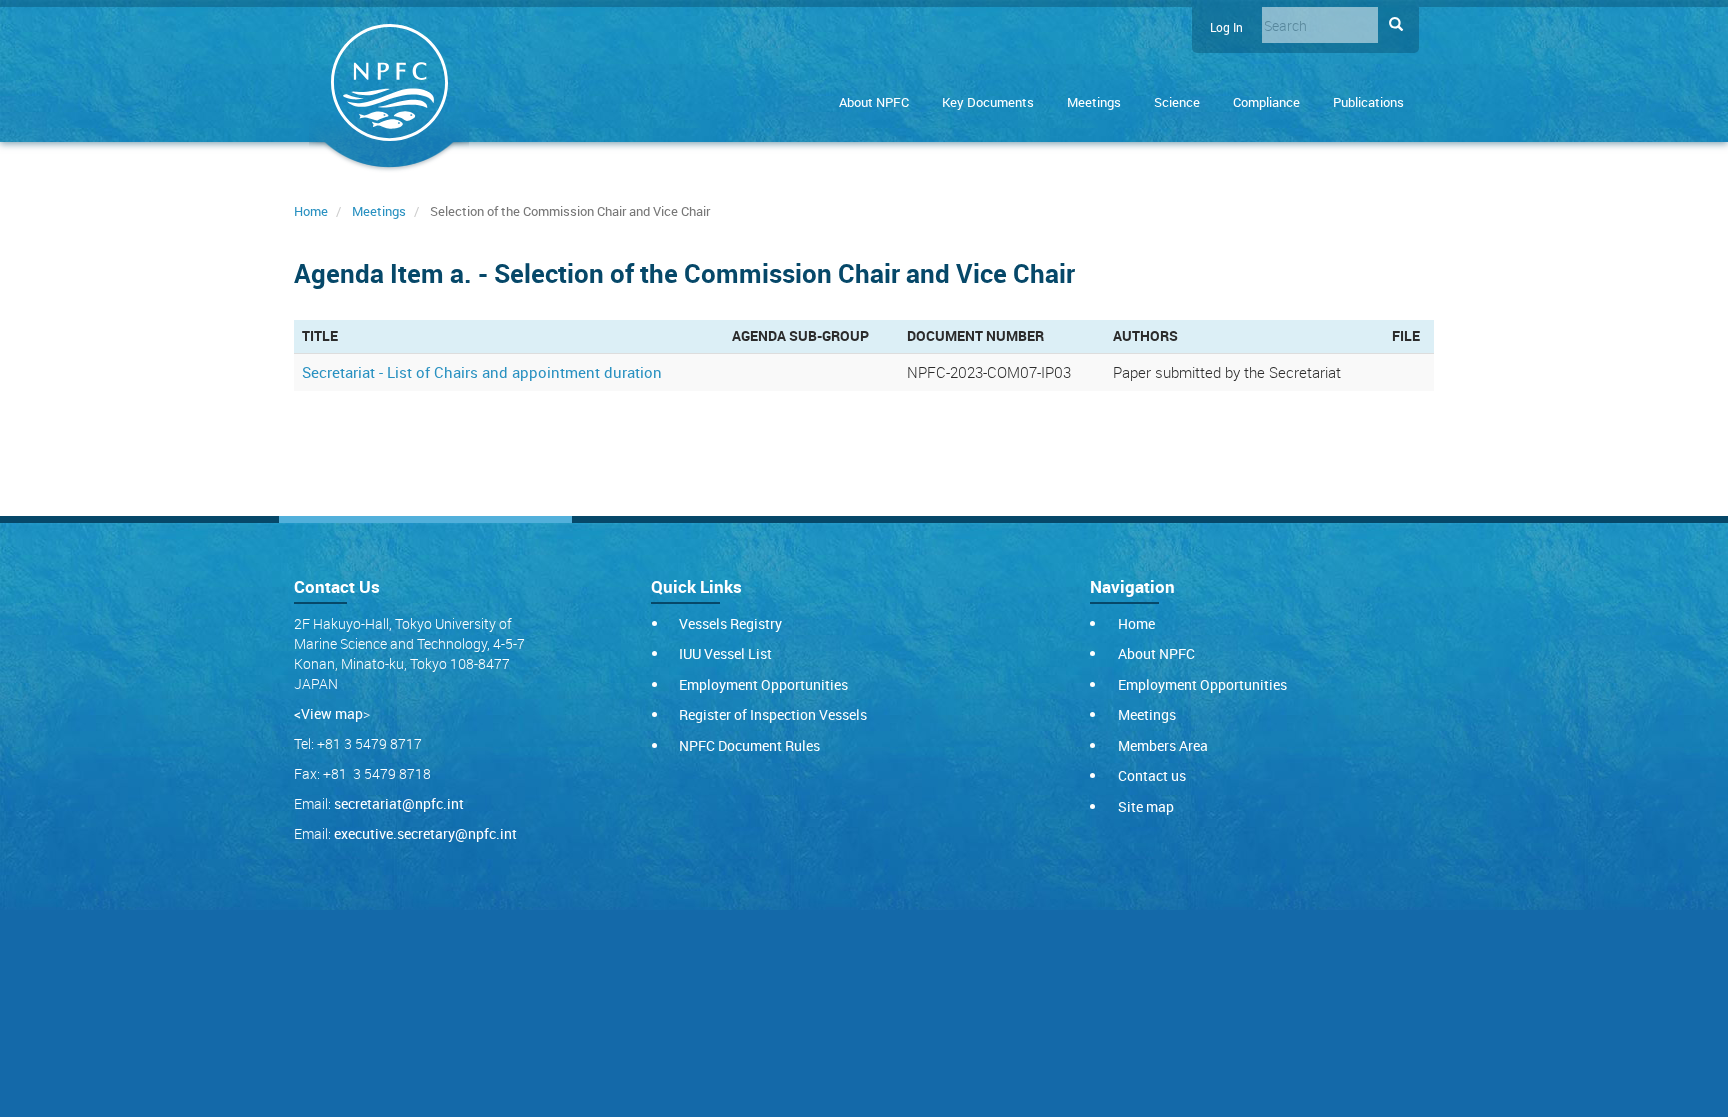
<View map (328, 713)
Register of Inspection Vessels (773, 714)
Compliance (1266, 102)
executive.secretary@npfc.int (425, 833)
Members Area (1163, 745)
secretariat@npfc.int (399, 803)
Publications (1368, 102)
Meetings (1094, 102)
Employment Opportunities (763, 684)
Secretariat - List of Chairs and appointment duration (482, 372)
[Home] (389, 86)
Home (311, 211)
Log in (1226, 27)
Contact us (1152, 775)
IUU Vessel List (725, 653)
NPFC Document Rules (749, 745)
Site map (1146, 806)
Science (1177, 102)
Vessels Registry (730, 623)
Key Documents (988, 102)
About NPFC (874, 102)
